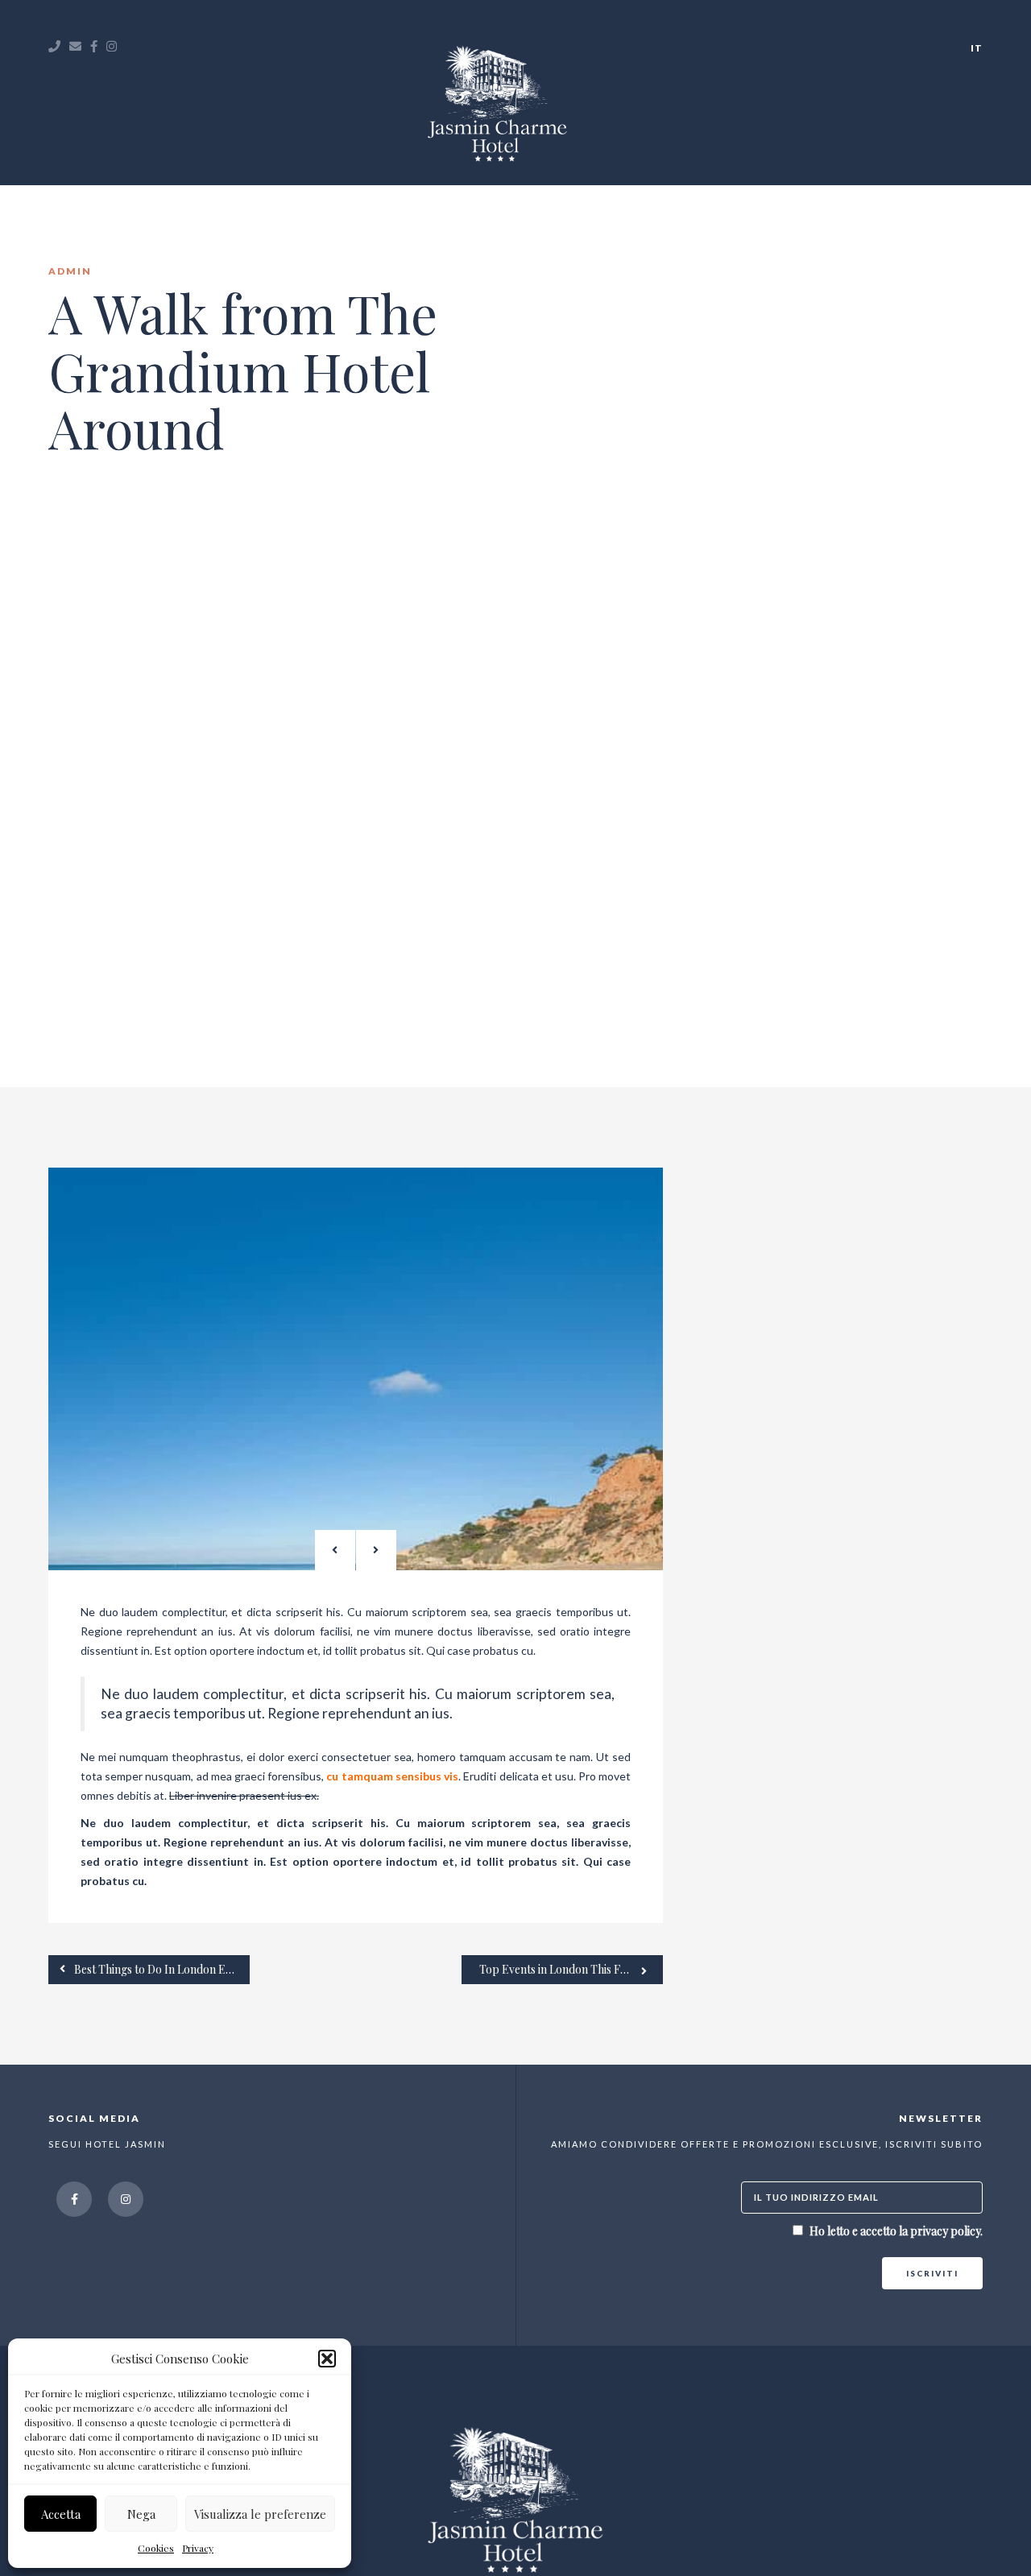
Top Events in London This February (570, 1969)
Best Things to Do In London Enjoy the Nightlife (161, 1969)
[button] (327, 2359)
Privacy (198, 2548)
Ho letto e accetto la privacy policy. (896, 2231)
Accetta (61, 2514)
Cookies (156, 2548)
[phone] (55, 46)
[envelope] (76, 46)
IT (977, 48)
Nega (141, 2514)
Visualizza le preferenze (260, 2514)
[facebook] (94, 46)
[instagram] (112, 46)
